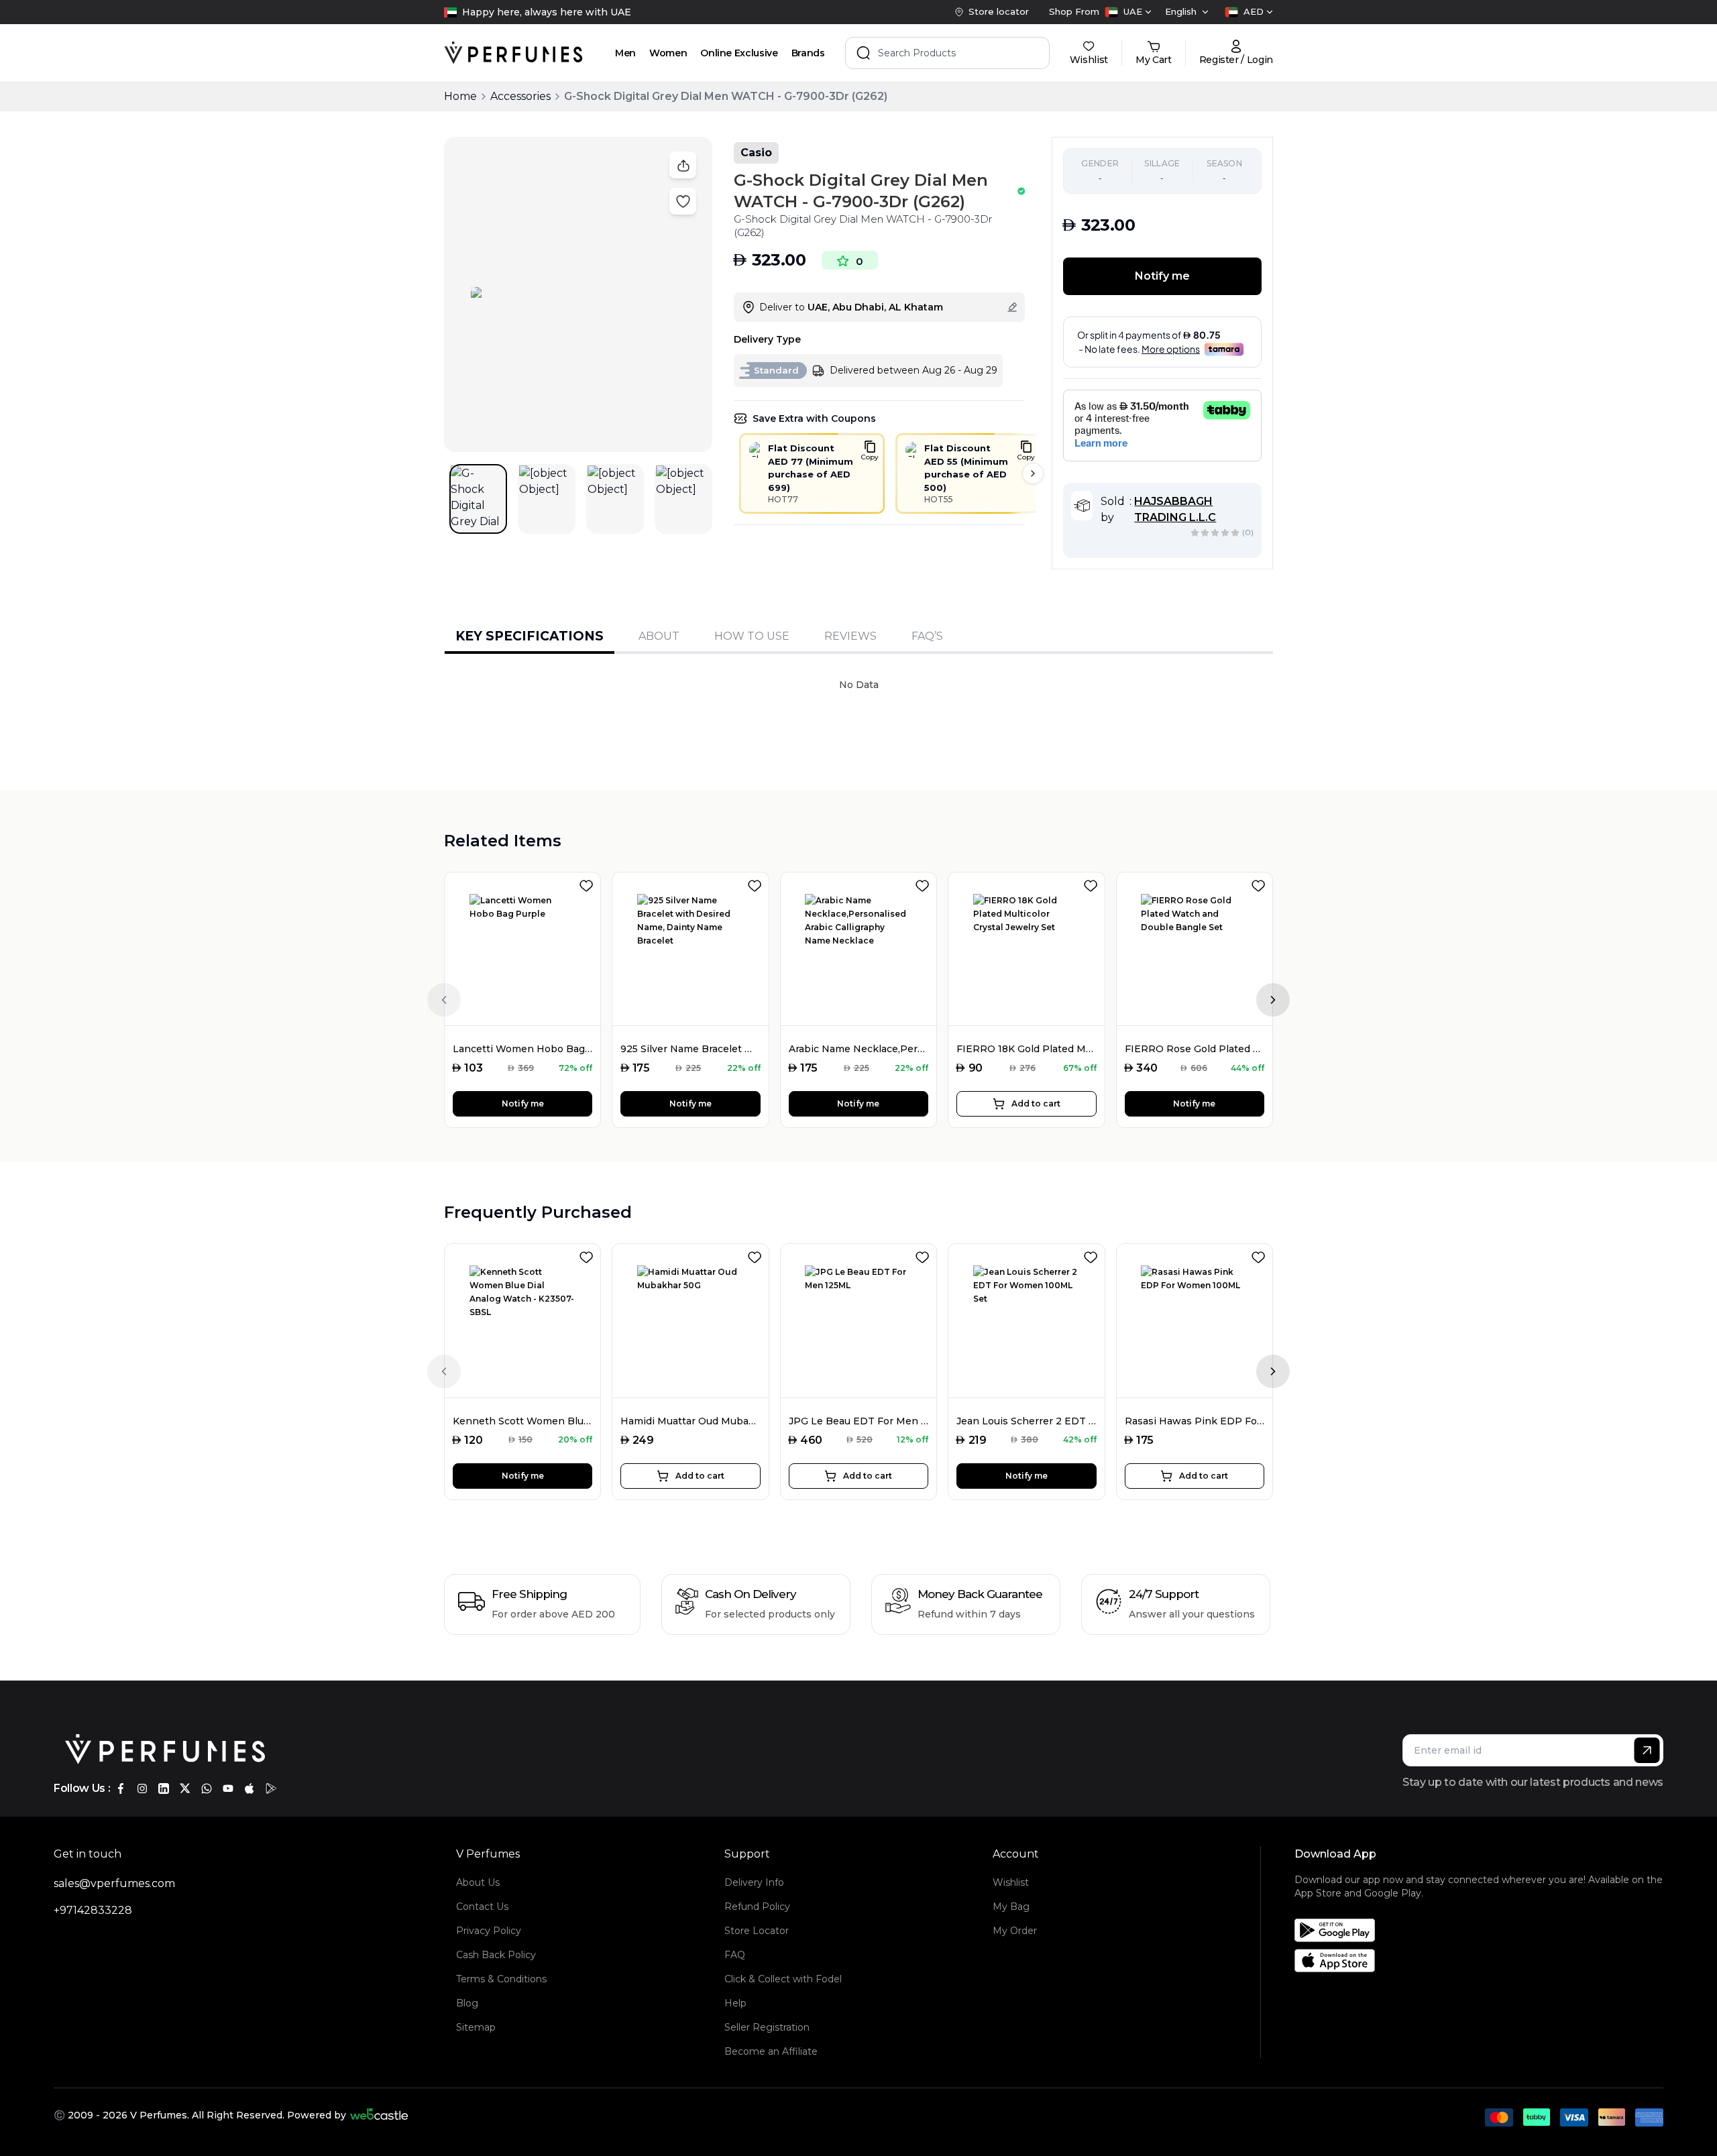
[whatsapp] (207, 1789)
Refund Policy (757, 1907)
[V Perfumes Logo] (513, 53)
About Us (478, 1882)
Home (460, 96)
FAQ (735, 1955)
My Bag (1011, 1907)
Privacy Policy (489, 1931)
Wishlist (1011, 1882)
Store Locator (757, 1931)
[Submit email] (1647, 1750)
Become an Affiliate (771, 2051)
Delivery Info (754, 1882)
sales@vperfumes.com (114, 1883)
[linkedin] (164, 1789)
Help (735, 2003)
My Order (1015, 1931)
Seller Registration (767, 2027)
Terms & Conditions (501, 1979)
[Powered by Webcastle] (379, 2115)
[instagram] (142, 1789)
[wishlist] (589, 883)
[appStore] (250, 1789)
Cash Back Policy (496, 1955)
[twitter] (185, 1789)
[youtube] (228, 1789)
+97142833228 (93, 1910)
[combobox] (1128, 12)
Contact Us (482, 1907)
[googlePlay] (271, 1789)
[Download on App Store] (1484, 1961)
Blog (467, 2003)
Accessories (520, 96)
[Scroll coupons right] (1033, 473)
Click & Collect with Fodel (783, 1979)
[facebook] (121, 1789)
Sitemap (476, 2027)
